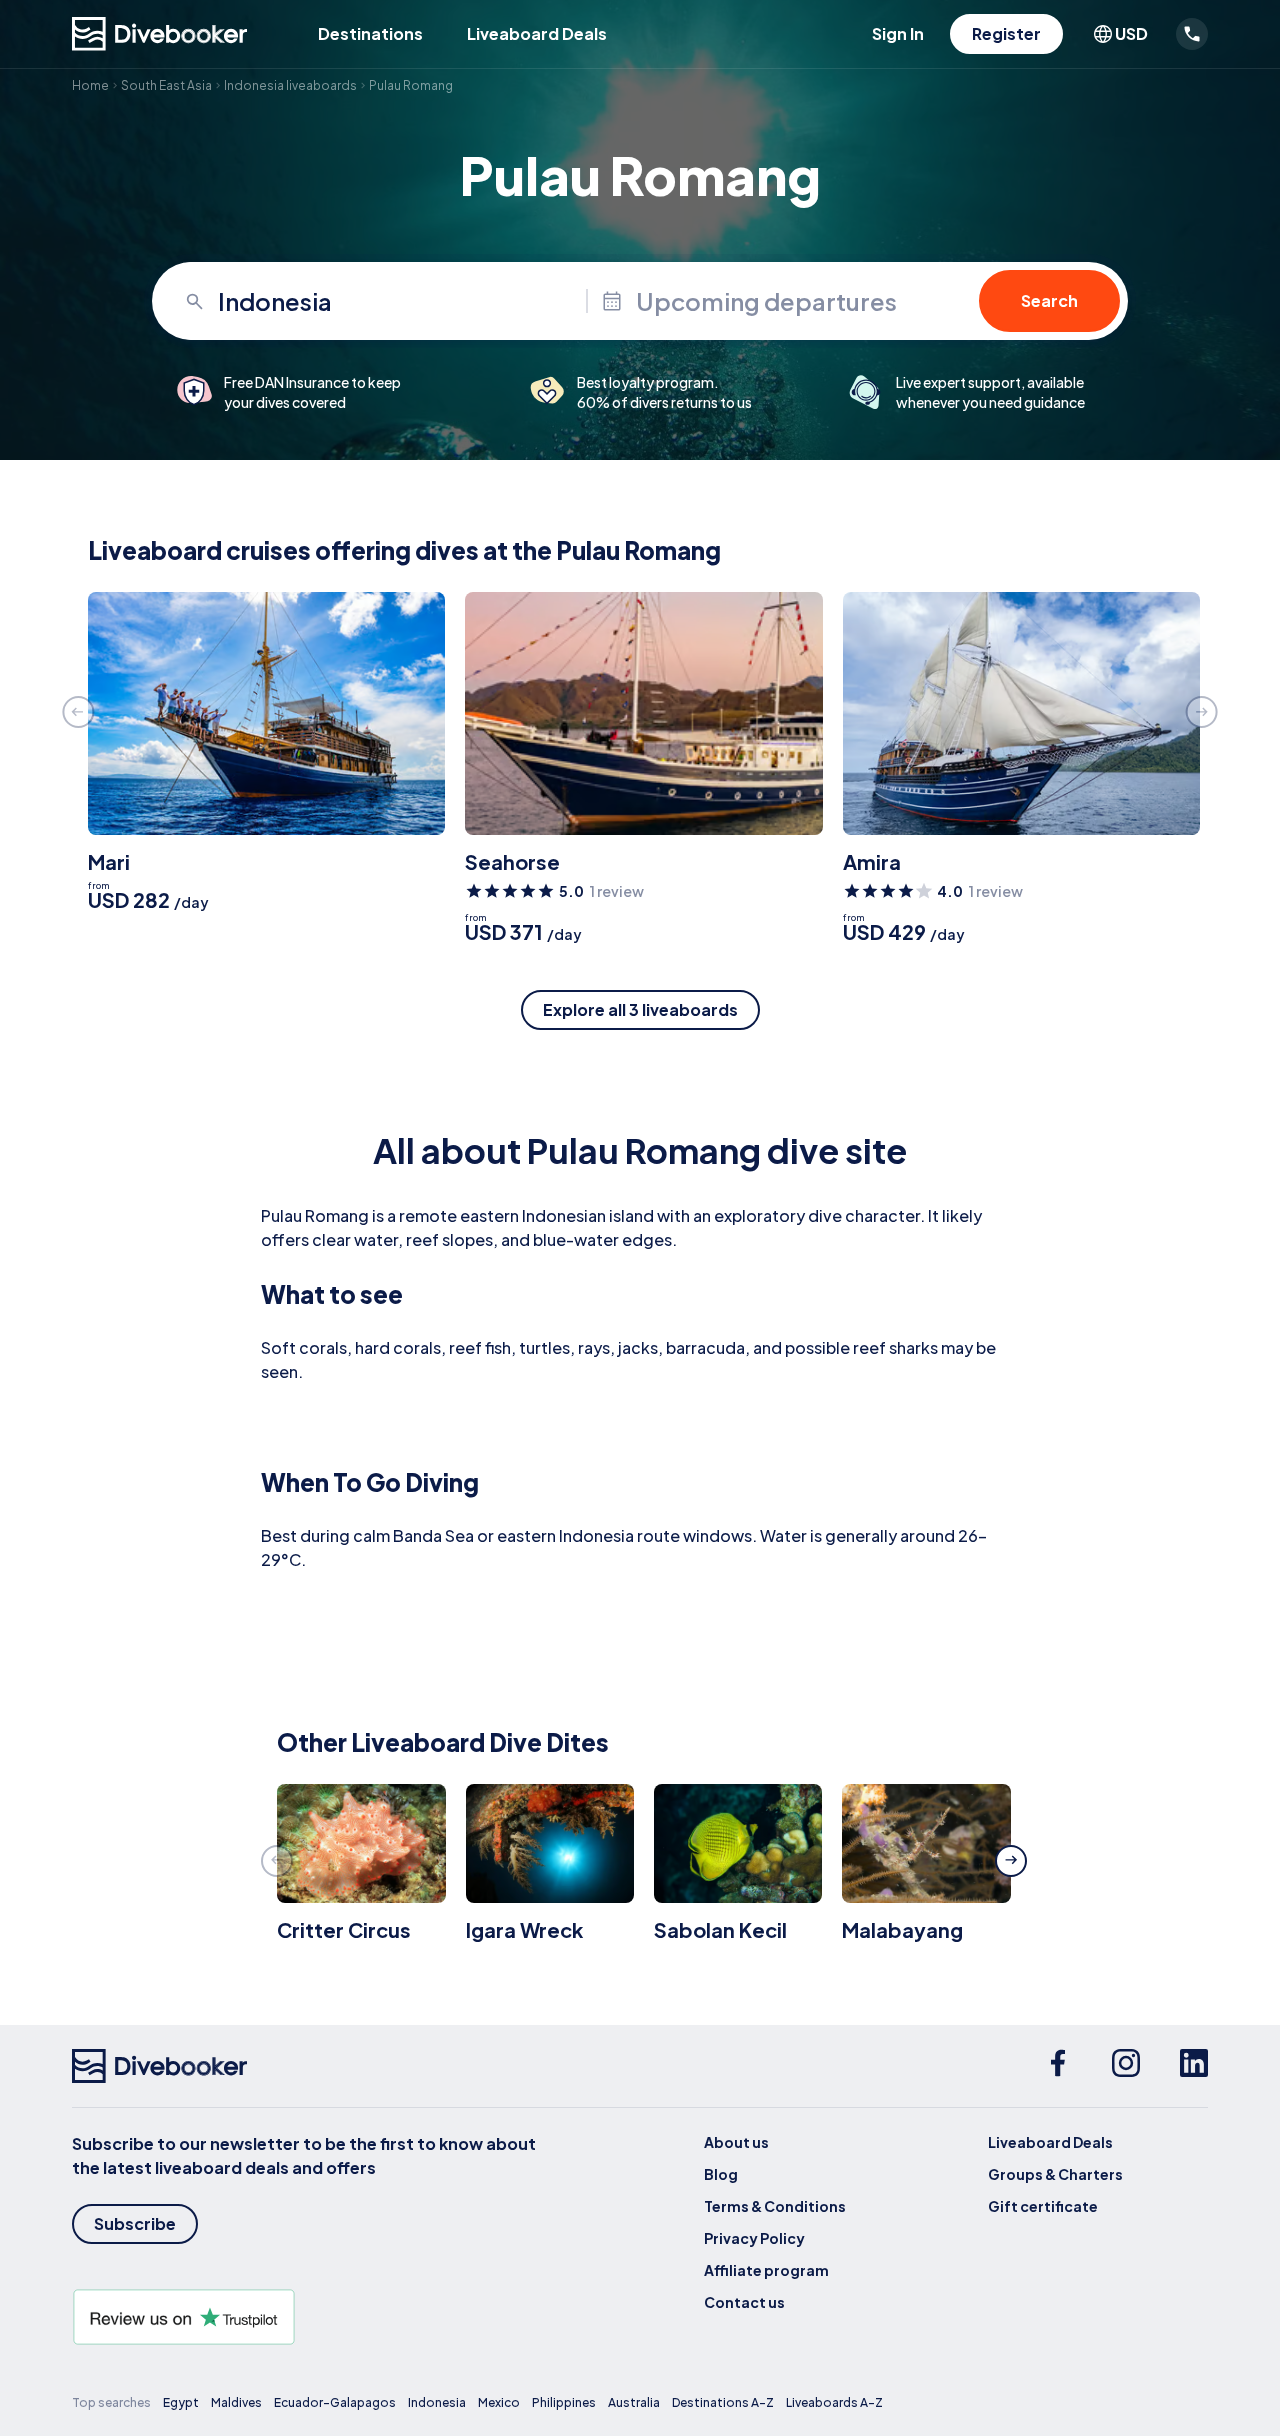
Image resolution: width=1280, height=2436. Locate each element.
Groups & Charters (1055, 2174)
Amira (872, 861)
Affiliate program (766, 2270)
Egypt (181, 2402)
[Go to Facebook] (1058, 2066)
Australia (634, 2402)
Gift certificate (1043, 2206)
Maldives (236, 2402)
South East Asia (166, 85)
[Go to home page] (160, 34)
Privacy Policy (754, 2238)
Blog (721, 2174)
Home (90, 85)
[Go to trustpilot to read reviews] (308, 2317)
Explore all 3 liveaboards (640, 1009)
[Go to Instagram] (1126, 2066)
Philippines (564, 2402)
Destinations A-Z (723, 2402)
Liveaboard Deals (537, 33)
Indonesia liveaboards (290, 85)
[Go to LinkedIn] (1194, 2066)
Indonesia (437, 2402)
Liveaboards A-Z (834, 2402)
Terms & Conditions (775, 2206)
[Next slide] (1202, 712)
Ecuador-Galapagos (335, 2402)
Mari (109, 861)
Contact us (744, 2302)
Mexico (499, 2402)
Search (1049, 300)
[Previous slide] (78, 712)
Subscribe (135, 2223)
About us (736, 2142)
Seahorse (512, 861)
